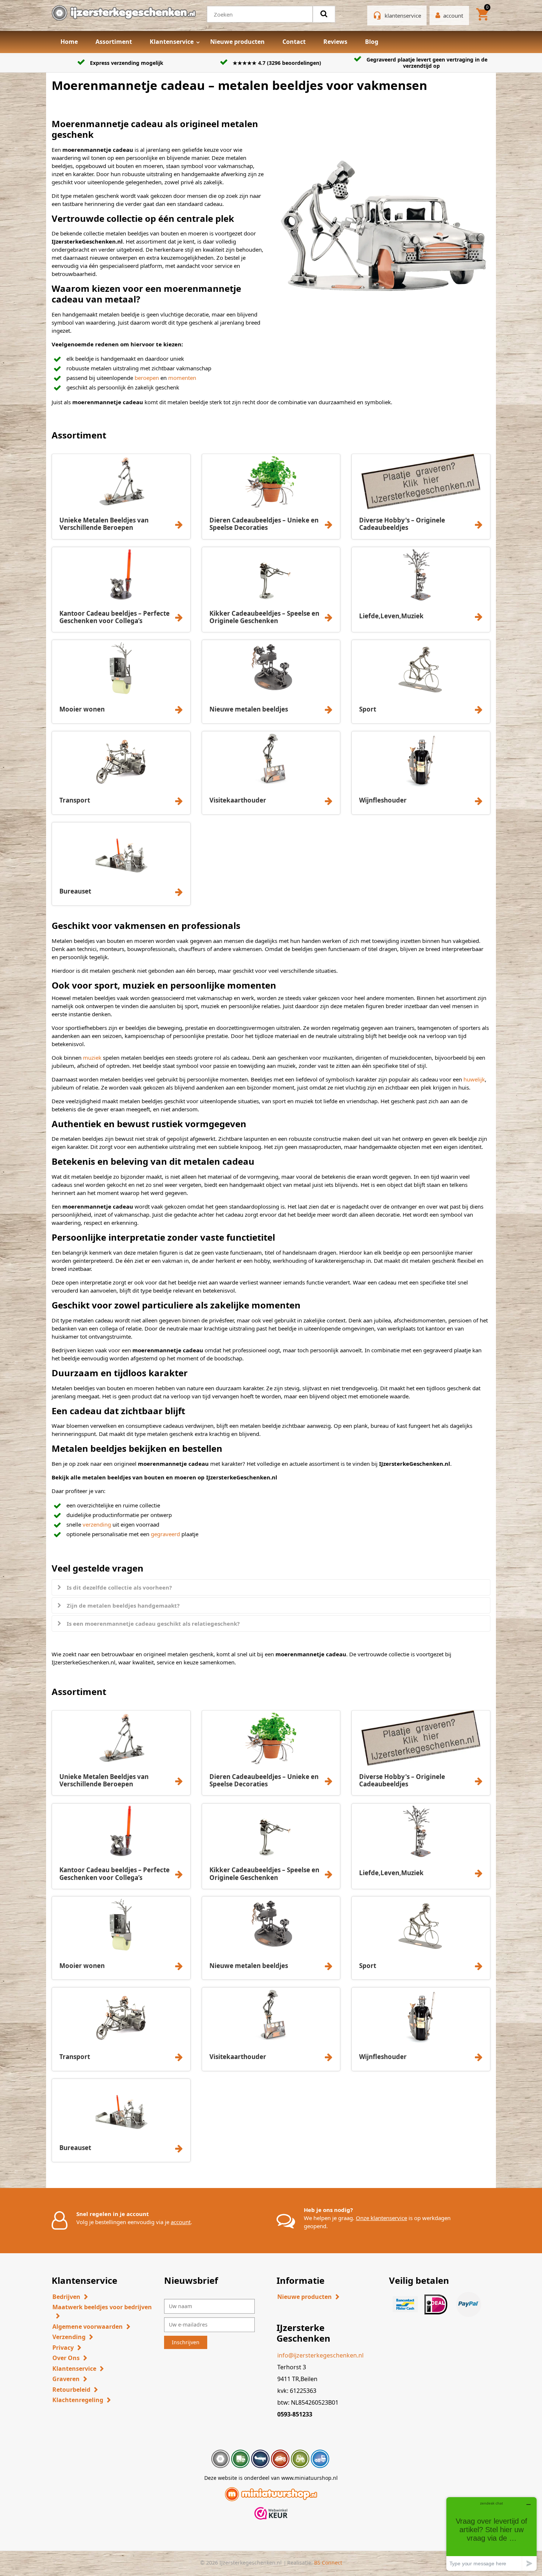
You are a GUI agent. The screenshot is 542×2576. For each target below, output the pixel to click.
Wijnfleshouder (383, 800)
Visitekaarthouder (238, 800)
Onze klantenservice (381, 2218)
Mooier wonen (82, 709)
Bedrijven (66, 2297)
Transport (75, 800)
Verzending (69, 2337)
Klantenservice (172, 42)
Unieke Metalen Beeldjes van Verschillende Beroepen (104, 524)
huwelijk (474, 1079)
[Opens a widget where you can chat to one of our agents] (491, 2534)
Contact (294, 42)
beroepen (147, 378)
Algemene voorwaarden (88, 2327)
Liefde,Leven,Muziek (391, 616)
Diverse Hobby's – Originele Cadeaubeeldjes (402, 524)
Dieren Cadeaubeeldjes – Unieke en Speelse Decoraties (264, 524)
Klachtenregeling (78, 2400)
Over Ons (66, 2358)
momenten (182, 378)
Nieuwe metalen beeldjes (249, 709)
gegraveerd (166, 1534)
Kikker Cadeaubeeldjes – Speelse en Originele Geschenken (264, 617)
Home (69, 42)
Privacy (63, 2348)
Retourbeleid (71, 2390)
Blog (372, 42)
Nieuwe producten (237, 42)
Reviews (335, 42)
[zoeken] (324, 14)
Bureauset (75, 891)
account (181, 2222)
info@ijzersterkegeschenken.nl (320, 2355)
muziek (93, 1058)
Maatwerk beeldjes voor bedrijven (102, 2307)
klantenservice (403, 15)
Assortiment (114, 42)
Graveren (66, 2379)
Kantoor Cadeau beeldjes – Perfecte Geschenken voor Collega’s (114, 617)
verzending (98, 1524)
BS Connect (328, 2563)
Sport (368, 709)
